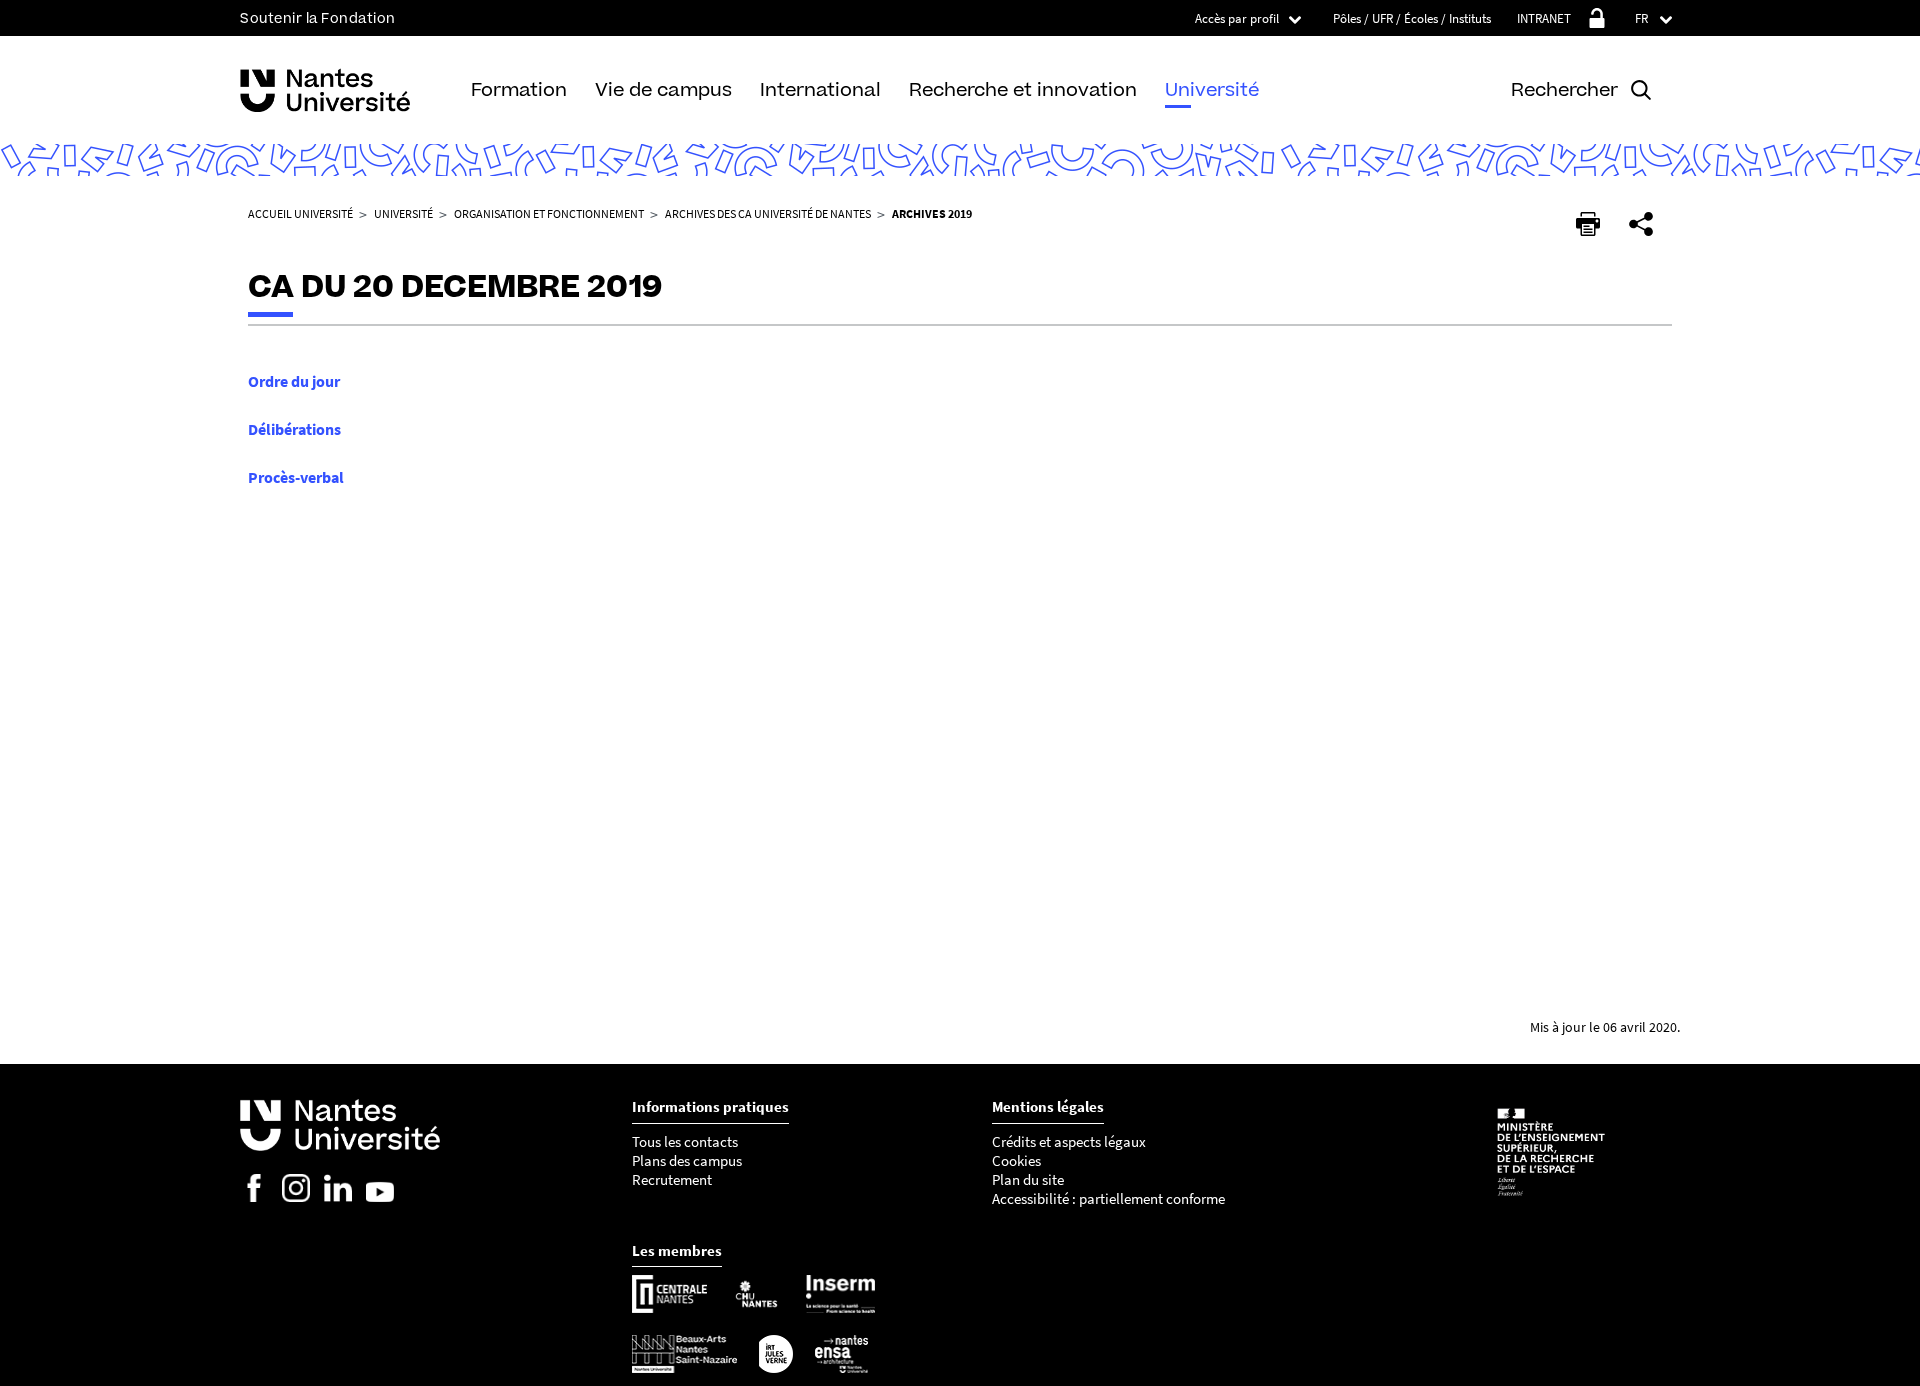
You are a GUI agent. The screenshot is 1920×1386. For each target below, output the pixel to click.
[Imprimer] (1588, 224)
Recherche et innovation (1023, 89)
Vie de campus (663, 89)
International (820, 89)
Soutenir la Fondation (318, 18)
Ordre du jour (294, 381)
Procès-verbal (296, 477)
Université (1212, 89)
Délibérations (294, 429)
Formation (519, 89)
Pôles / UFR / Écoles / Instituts (1412, 18)
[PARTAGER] (1641, 224)
